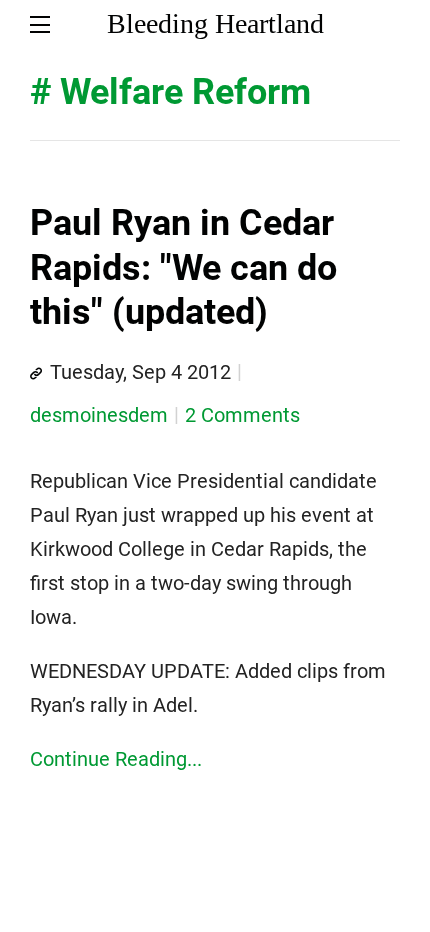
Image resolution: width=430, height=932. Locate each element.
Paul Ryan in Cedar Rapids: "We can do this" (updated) (183, 267)
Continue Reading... (116, 759)
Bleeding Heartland (215, 23)
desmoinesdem (99, 415)
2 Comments (242, 415)
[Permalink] (36, 374)
